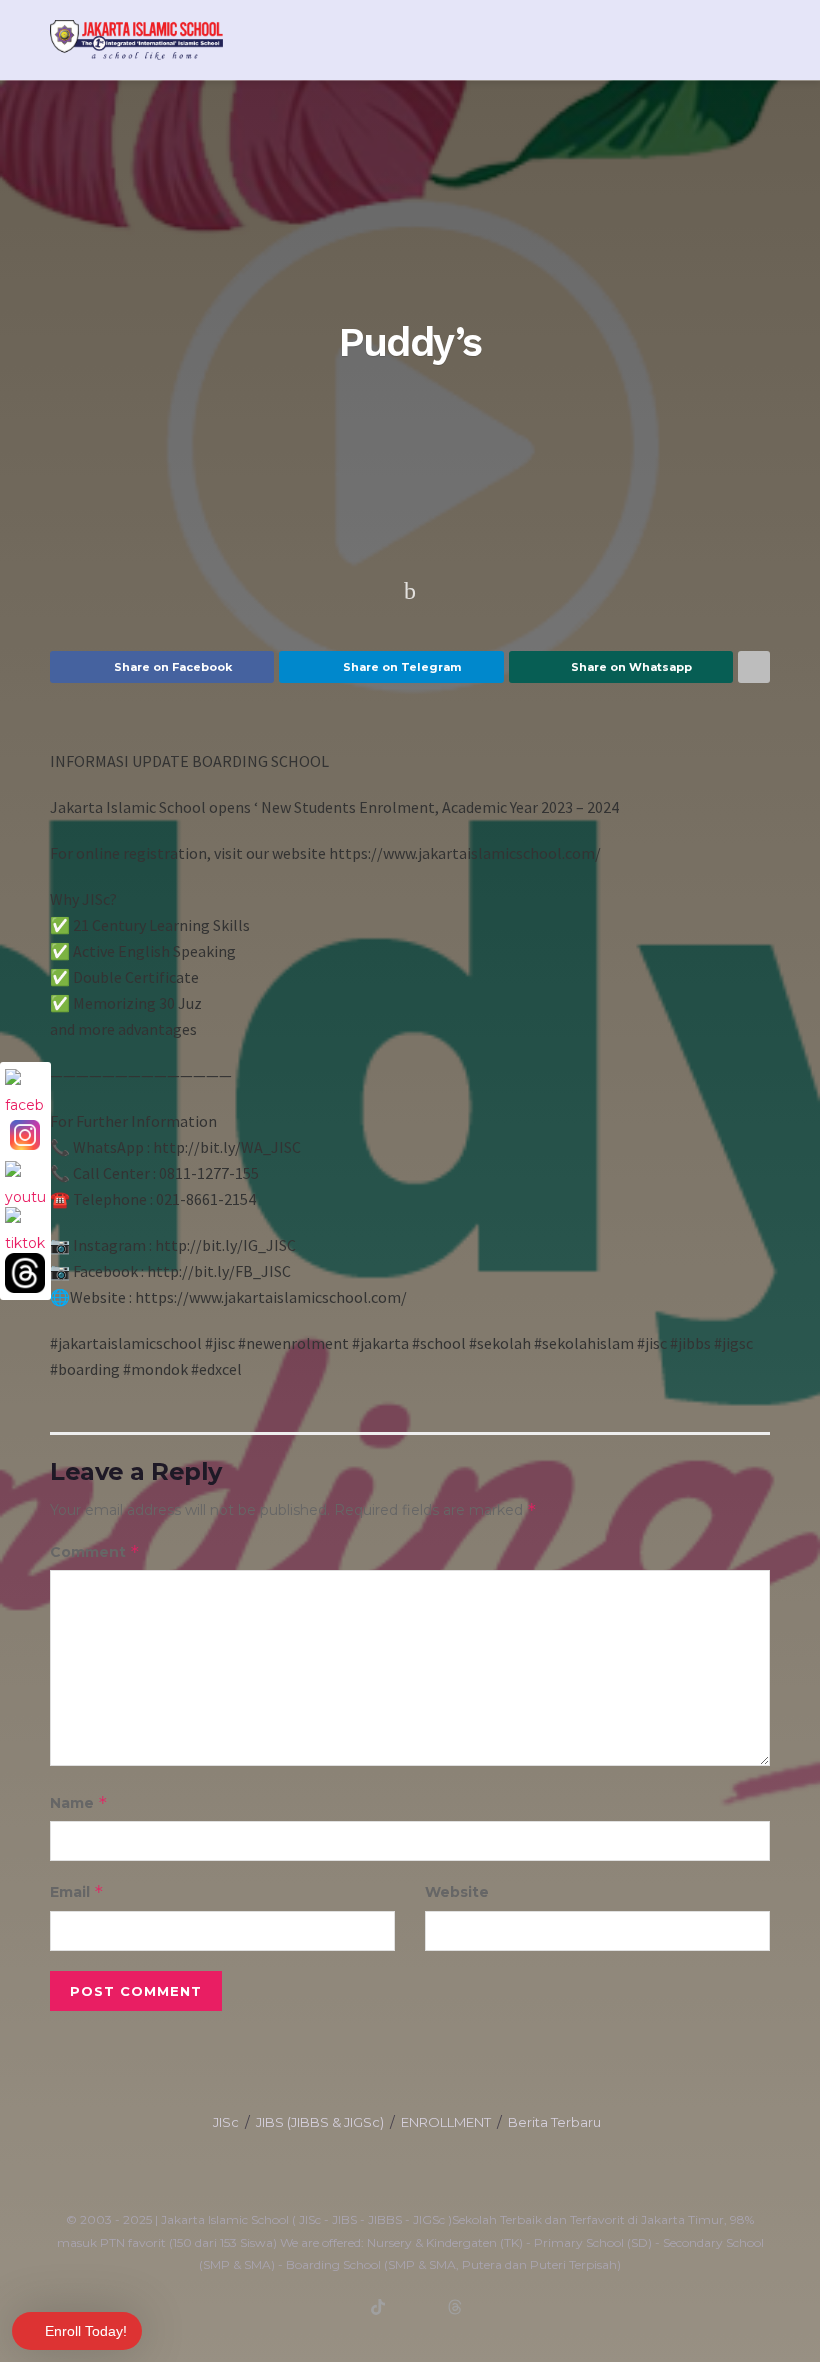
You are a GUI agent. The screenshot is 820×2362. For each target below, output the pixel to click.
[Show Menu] (724, 40)
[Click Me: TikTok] (25, 1227)
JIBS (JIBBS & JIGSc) (320, 2122)
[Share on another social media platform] (754, 667)
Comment (95, 1551)
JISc (226, 2122)
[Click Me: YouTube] (25, 1181)
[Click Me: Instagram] (25, 1135)
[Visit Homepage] (136, 40)
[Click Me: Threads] (25, 1273)
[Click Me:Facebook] (25, 1089)
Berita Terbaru (554, 2122)
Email (77, 1891)
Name (79, 1802)
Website (457, 1892)
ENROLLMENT (446, 2122)
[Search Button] (761, 40)
